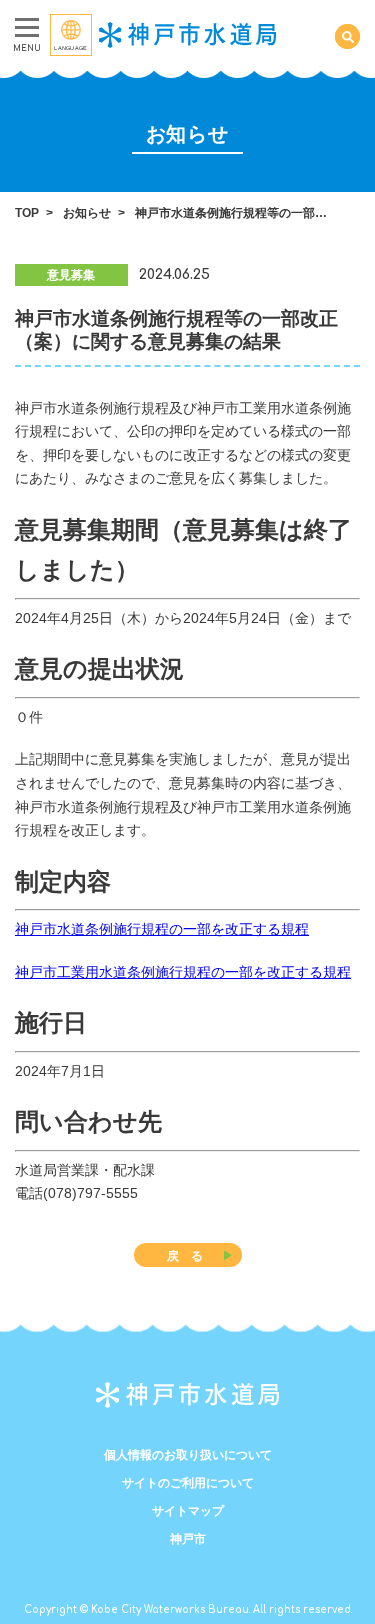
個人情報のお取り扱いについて (188, 1455)
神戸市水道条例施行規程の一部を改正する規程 (162, 929)
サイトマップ (188, 1511)
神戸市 (188, 1539)
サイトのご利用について (188, 1483)
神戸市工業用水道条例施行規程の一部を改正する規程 (183, 972)
